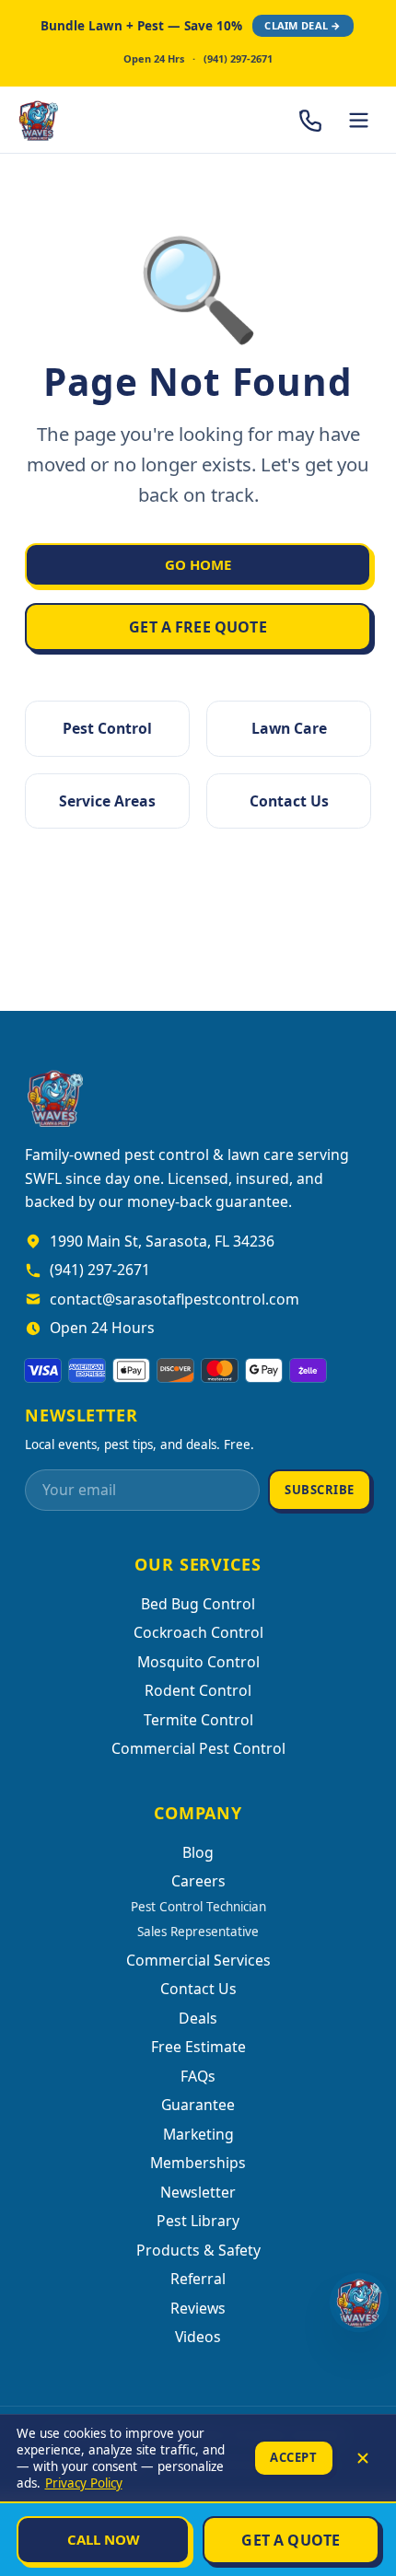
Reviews (198, 2308)
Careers (198, 1881)
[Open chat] (359, 2303)
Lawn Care (289, 728)
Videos (198, 2337)
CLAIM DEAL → (303, 25)
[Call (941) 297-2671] (311, 120)
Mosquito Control (198, 1662)
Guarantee (198, 2105)
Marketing (198, 2134)
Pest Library (198, 2221)
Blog (198, 1852)
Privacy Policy (84, 2483)
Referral (198, 2279)
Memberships (198, 2163)
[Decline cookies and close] (363, 2458)
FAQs (198, 2076)
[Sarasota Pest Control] (88, 120)
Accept (293, 2457)
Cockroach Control (198, 1632)
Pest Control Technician (198, 1907)
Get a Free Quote (198, 627)
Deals (198, 2018)
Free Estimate (198, 2047)
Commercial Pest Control (198, 1748)
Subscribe (320, 1490)
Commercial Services (198, 1960)
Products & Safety (198, 2250)
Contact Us (289, 801)
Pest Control (107, 728)
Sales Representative (198, 1932)
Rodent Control (198, 1690)
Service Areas (107, 801)
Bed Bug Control (198, 1604)
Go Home (198, 564)
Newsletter (198, 2192)
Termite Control (198, 1720)
